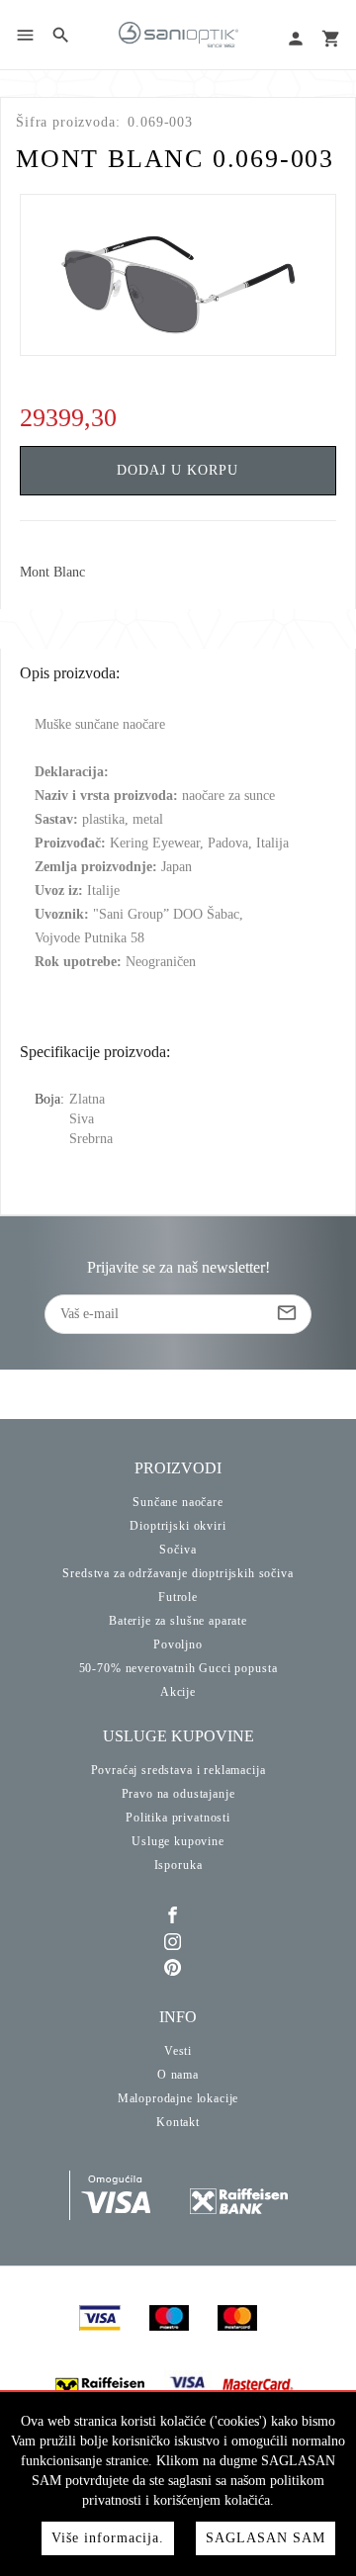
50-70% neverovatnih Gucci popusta (178, 1668)
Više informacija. (108, 2538)
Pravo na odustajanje (178, 1794)
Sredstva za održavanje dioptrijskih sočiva (178, 1573)
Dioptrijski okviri (178, 1526)
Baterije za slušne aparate (178, 1621)
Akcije (178, 1692)
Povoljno (178, 1644)
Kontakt (178, 2122)
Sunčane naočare (178, 1502)
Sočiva (178, 1550)
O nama (178, 2075)
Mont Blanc (52, 573)
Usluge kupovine (178, 1841)
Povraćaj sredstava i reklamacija (178, 1770)
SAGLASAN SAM (266, 2538)
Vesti (178, 2051)
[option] (178, 275)
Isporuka (178, 1865)
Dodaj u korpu (178, 470)
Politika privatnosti (178, 1818)
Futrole (178, 1597)
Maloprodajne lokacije (178, 2098)
